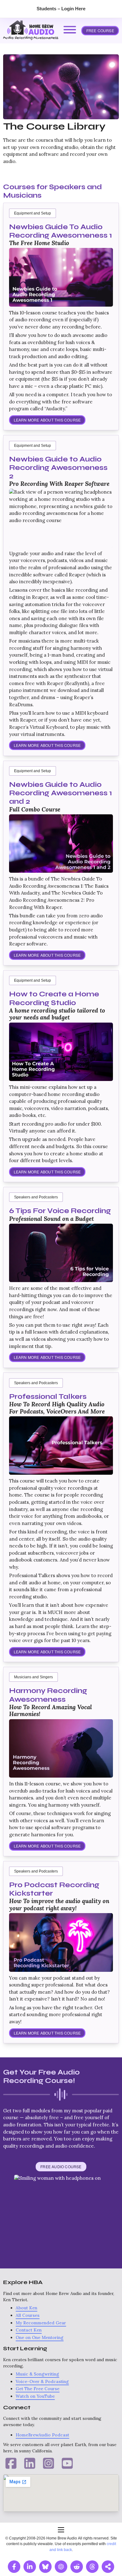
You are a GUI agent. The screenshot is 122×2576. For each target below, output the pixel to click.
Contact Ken (29, 2330)
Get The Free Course (38, 2389)
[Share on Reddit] (77, 2567)
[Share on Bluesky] (45, 2567)
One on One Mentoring (40, 2337)
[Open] (70, 30)
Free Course (100, 30)
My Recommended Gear (41, 2323)
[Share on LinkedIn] (30, 2567)
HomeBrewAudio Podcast (42, 2435)
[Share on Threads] (92, 2567)
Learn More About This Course (47, 420)
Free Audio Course (61, 2166)
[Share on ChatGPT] (61, 2567)
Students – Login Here (61, 9)
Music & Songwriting (37, 2374)
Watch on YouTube (35, 2396)
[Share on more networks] (108, 2567)
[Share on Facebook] (14, 2567)
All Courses (28, 2315)
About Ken (26, 2308)
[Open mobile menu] (61, 2530)
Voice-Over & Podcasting (42, 2381)
